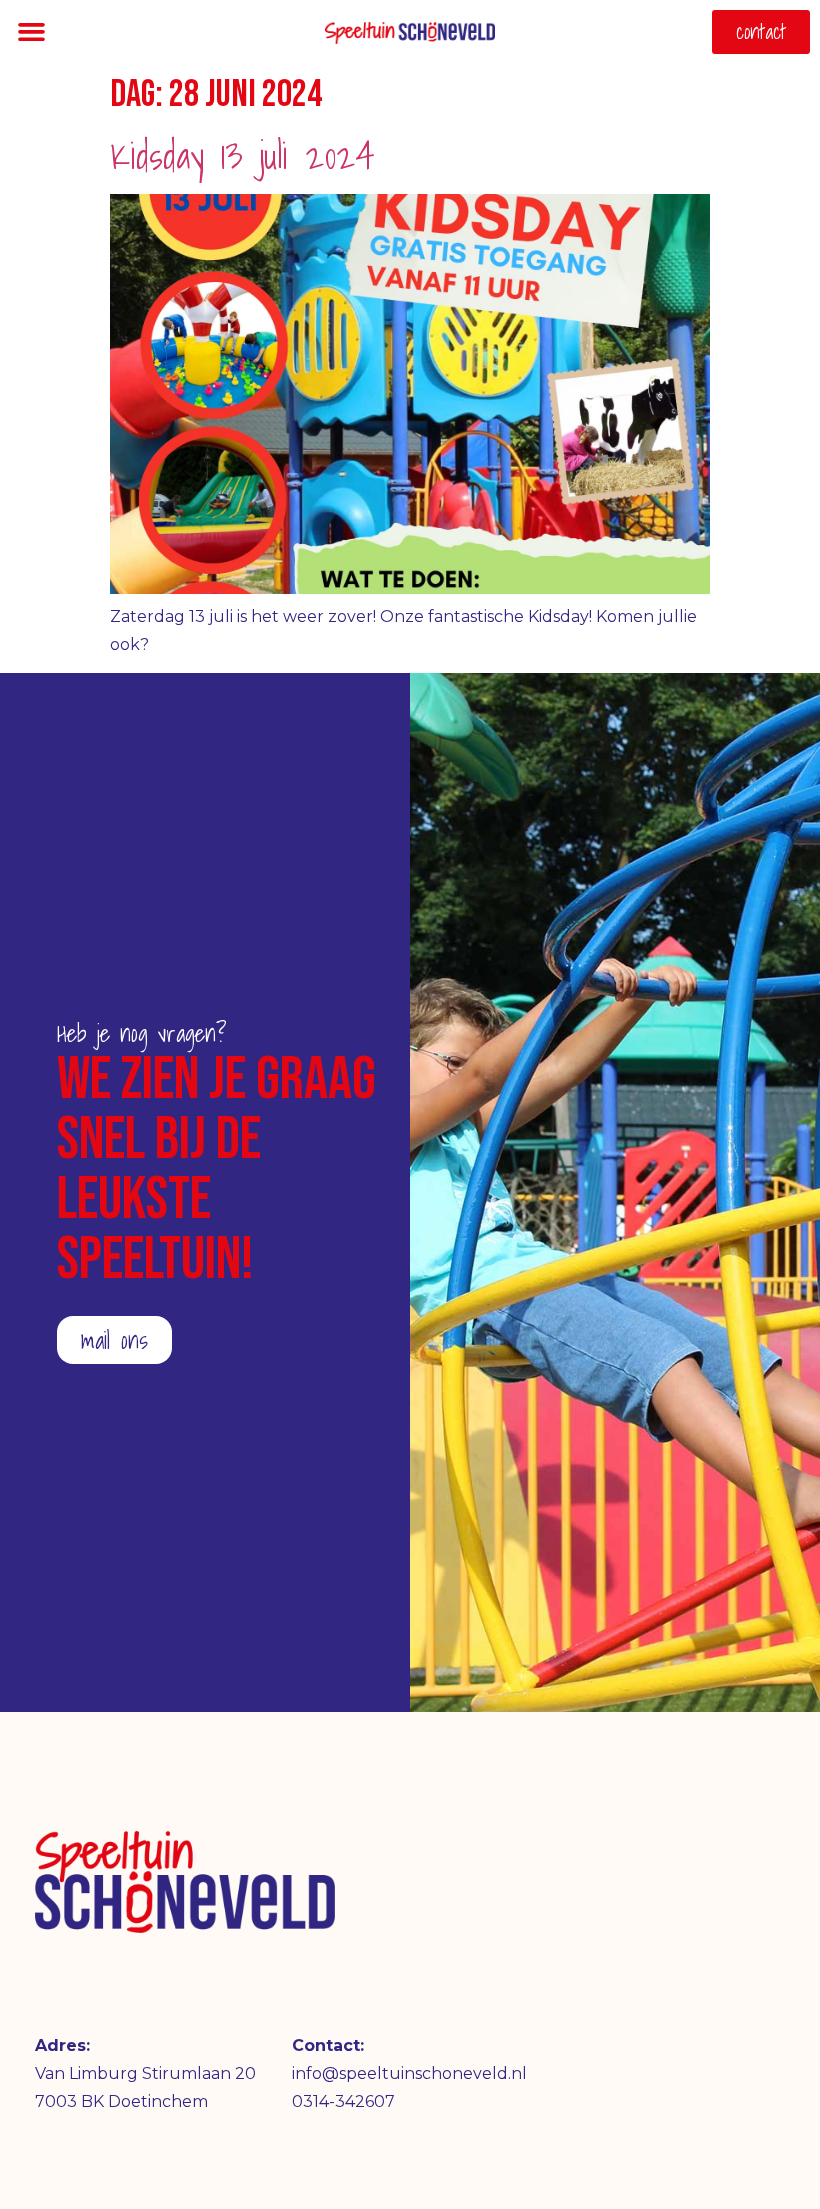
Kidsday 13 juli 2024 (242, 155)
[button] (32, 32)
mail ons (114, 1340)
